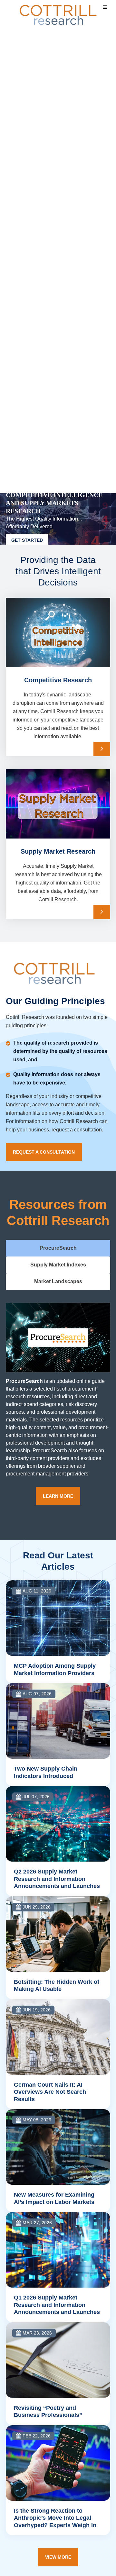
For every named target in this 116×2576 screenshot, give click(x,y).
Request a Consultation (44, 1152)
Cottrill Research (58, 15)
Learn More (102, 749)
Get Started (27, 540)
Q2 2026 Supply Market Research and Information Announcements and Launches (57, 1879)
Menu (105, 7)
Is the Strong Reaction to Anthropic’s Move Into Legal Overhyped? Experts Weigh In (55, 2518)
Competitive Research (58, 680)
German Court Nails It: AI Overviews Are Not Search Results (50, 2092)
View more (58, 2557)
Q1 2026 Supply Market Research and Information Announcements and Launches (57, 2305)
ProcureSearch (24, 1381)
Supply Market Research (58, 851)
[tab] (58, 1248)
